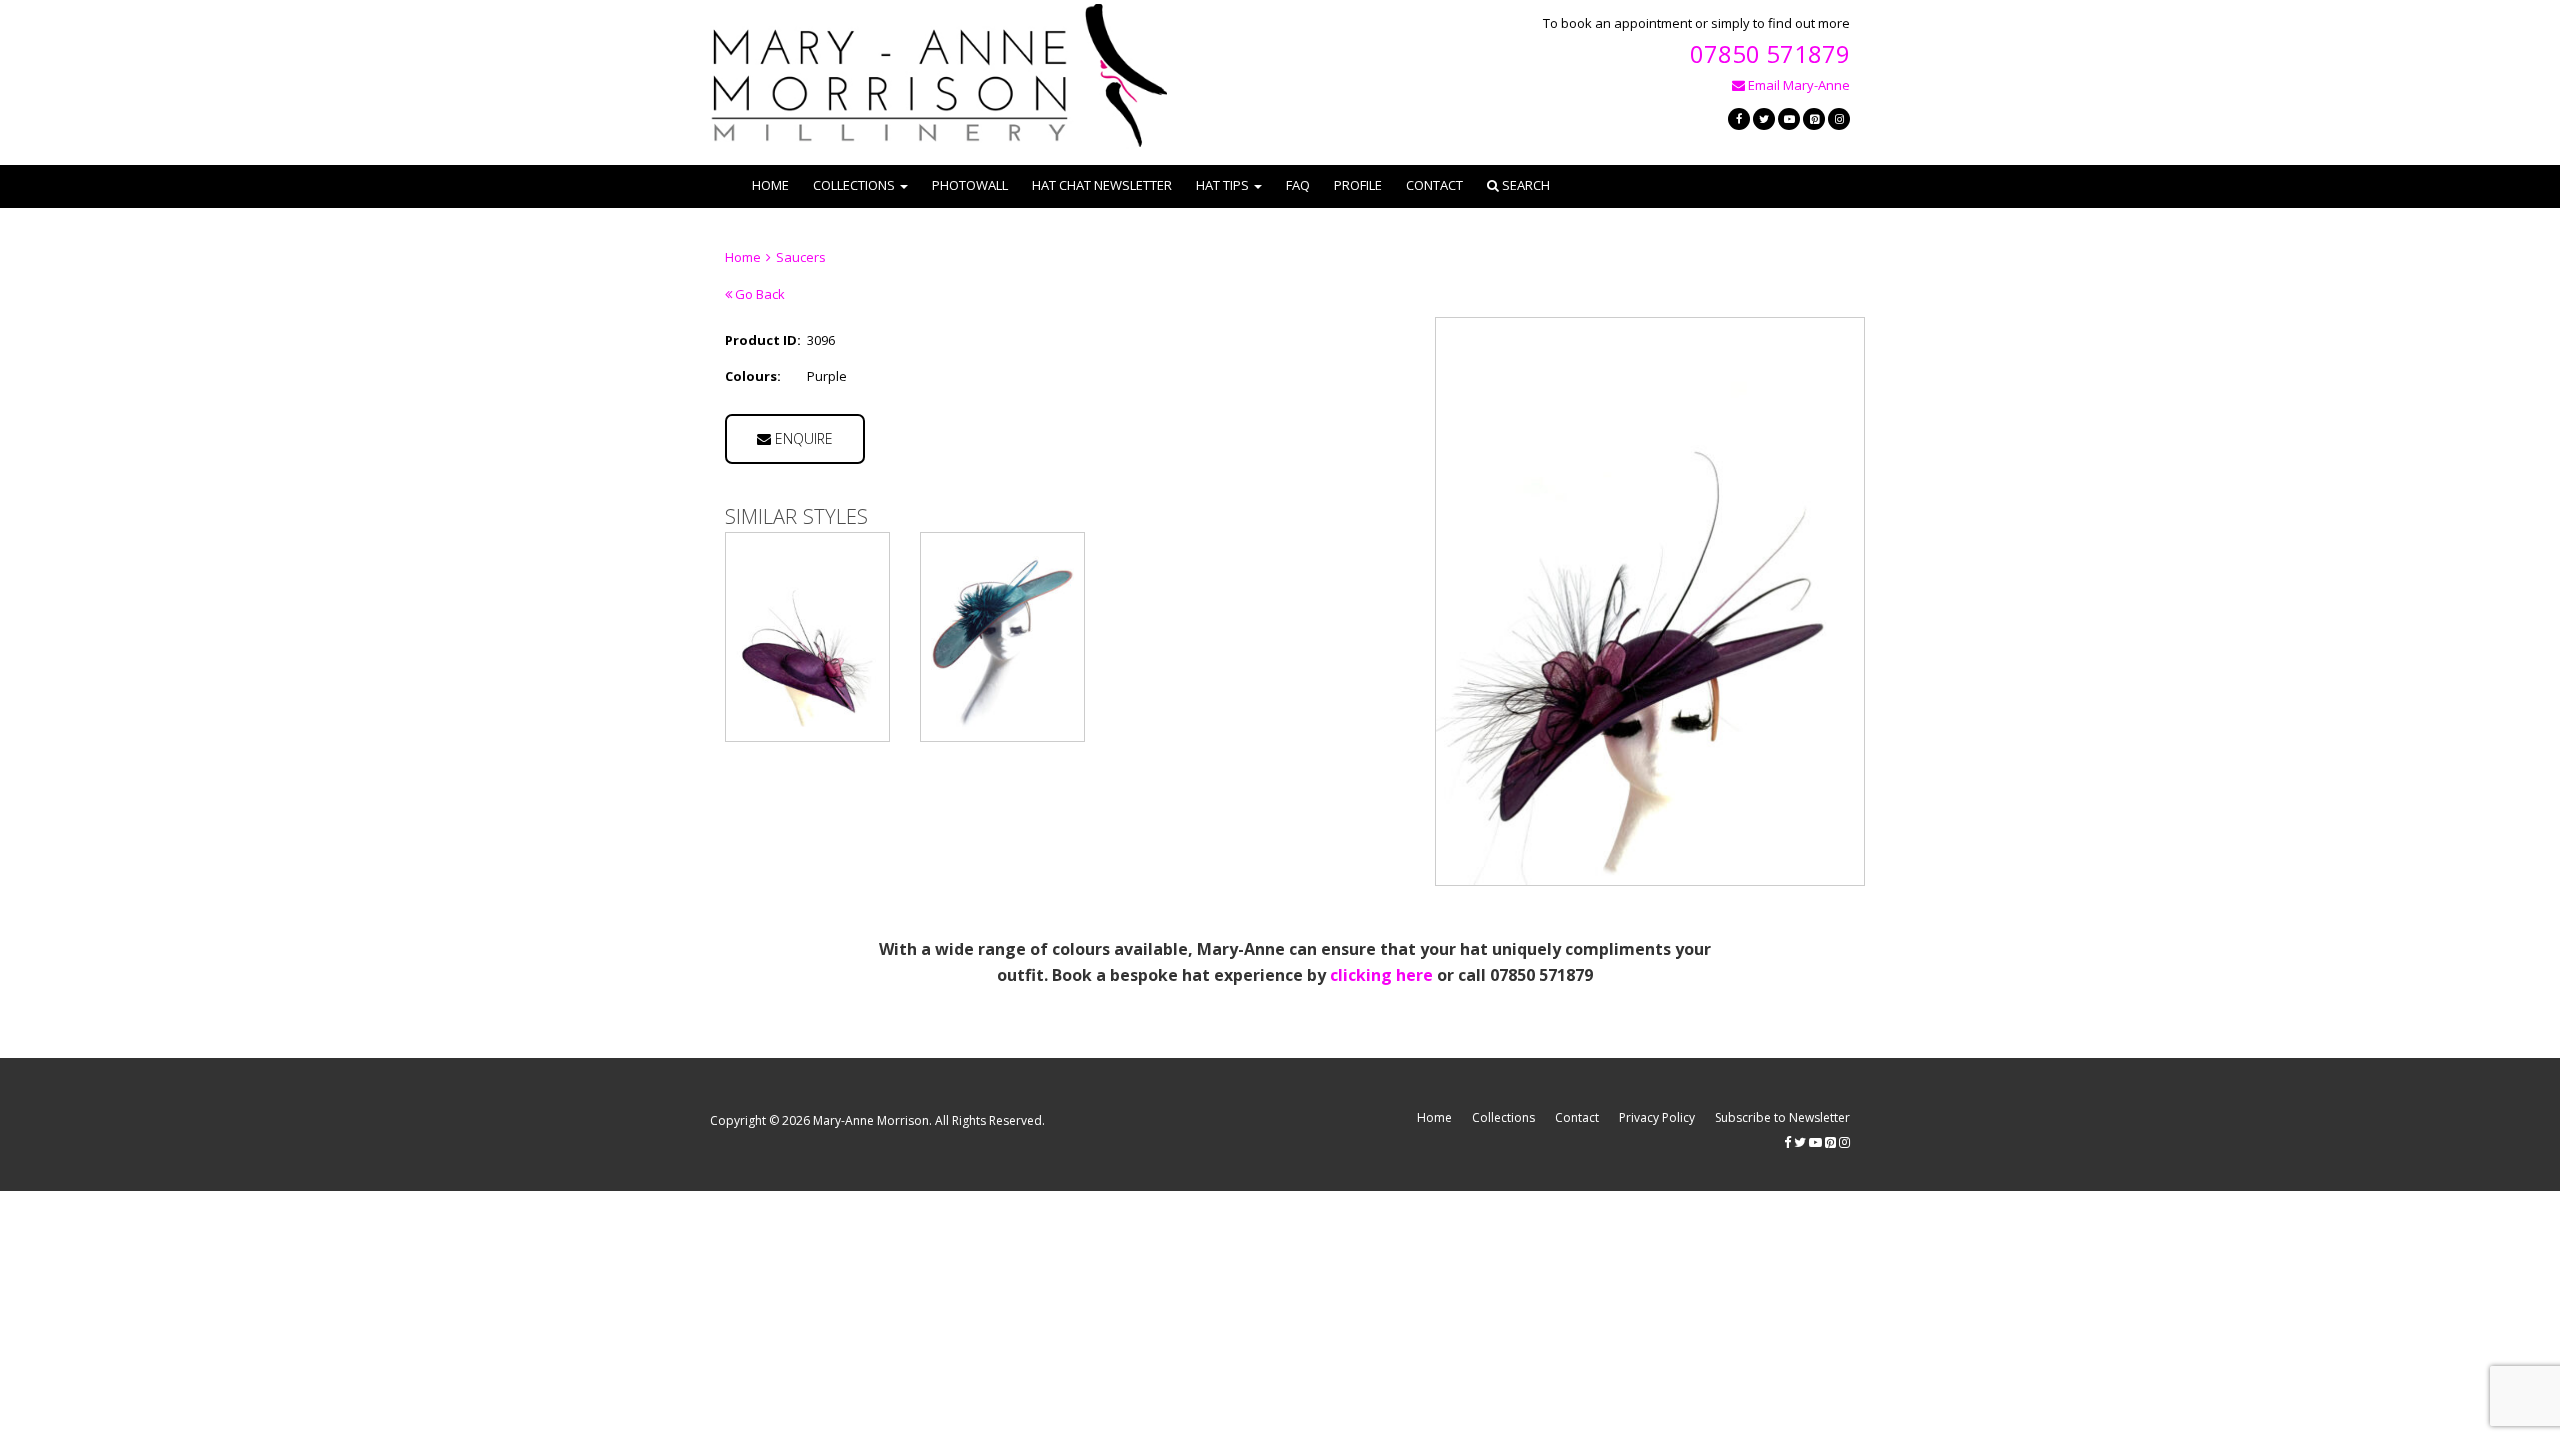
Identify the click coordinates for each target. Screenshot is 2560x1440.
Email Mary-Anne (1797, 85)
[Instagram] (1839, 119)
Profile (1358, 185)
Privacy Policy (1657, 1117)
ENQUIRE (802, 438)
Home (770, 185)
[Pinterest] (1814, 119)
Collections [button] (854, 185)
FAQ (1298, 185)
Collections (1503, 1117)
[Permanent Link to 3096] (807, 637)
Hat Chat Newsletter (1102, 185)
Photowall (970, 185)
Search (1524, 185)
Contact (1434, 185)
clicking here (1381, 975)
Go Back (758, 294)
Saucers (801, 257)
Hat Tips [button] (1222, 185)
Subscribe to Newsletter (1782, 1117)
